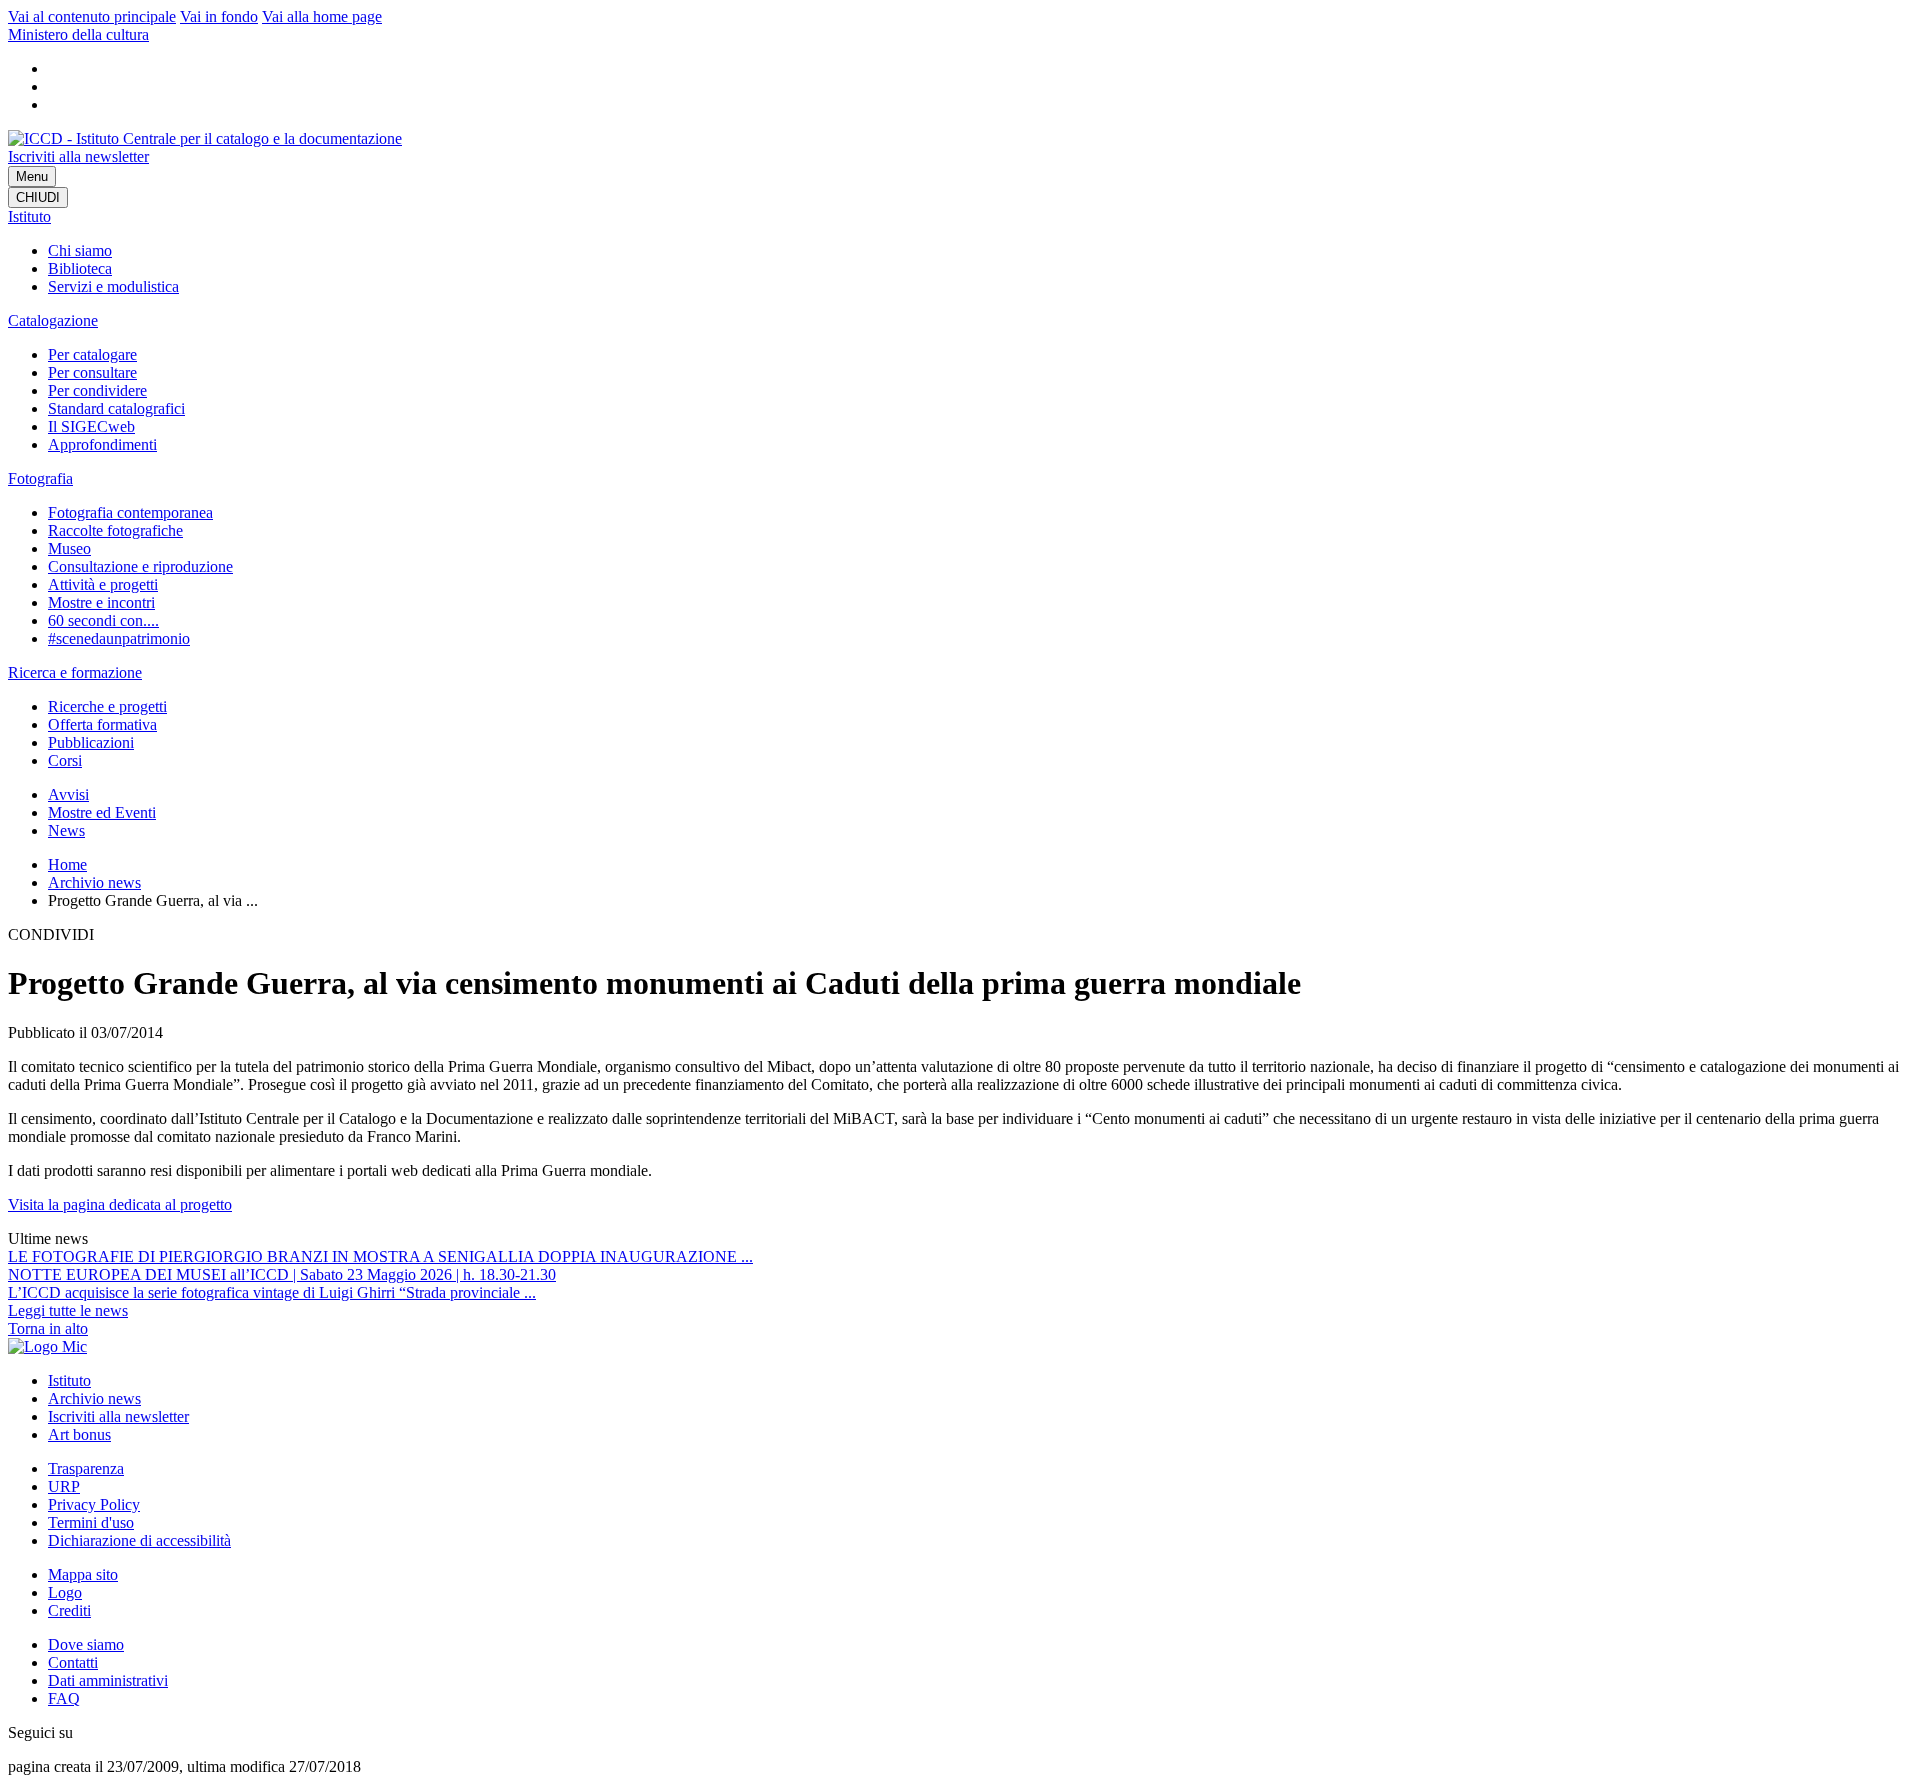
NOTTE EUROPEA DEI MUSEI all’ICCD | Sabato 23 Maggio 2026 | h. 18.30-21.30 (282, 1274)
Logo (65, 1592)
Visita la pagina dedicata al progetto (120, 1204)
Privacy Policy (94, 1504)
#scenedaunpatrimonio (119, 638)
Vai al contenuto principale (92, 16)
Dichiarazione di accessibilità (139, 1540)
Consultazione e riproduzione (140, 566)
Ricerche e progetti (107, 706)
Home (67, 864)
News (66, 830)
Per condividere (97, 390)
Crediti (69, 1610)
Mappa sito (83, 1574)
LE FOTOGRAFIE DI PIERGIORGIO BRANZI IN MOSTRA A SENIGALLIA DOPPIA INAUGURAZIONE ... (380, 1256)
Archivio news (94, 882)
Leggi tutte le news (68, 1310)
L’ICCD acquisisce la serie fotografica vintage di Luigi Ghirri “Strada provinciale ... (272, 1292)
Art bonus (79, 1434)
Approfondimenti (102, 444)
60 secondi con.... (103, 620)
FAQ (64, 1698)
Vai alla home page (322, 16)
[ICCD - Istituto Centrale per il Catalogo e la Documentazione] (205, 138)
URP (64, 1486)
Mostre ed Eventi (102, 812)
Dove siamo (86, 1644)
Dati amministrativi (108, 1680)
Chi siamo (80, 250)
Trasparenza (86, 1468)
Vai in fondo (219, 16)
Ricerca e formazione (75, 672)
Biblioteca (80, 268)
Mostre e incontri (101, 602)
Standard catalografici (116, 408)
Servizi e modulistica (113, 286)
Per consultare (92, 372)
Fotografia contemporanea (130, 512)
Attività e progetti (103, 584)
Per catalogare (92, 354)
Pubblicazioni (91, 742)
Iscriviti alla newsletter (78, 156)
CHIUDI (38, 197)
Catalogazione (53, 320)
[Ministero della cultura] (47, 1346)
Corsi (65, 760)
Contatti (73, 1662)
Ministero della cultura (78, 34)
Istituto (29, 216)
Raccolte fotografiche (115, 530)
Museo (69, 548)
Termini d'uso (91, 1522)
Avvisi (68, 794)
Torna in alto (48, 1328)
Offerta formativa (102, 724)
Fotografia (40, 478)
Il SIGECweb (91, 426)
